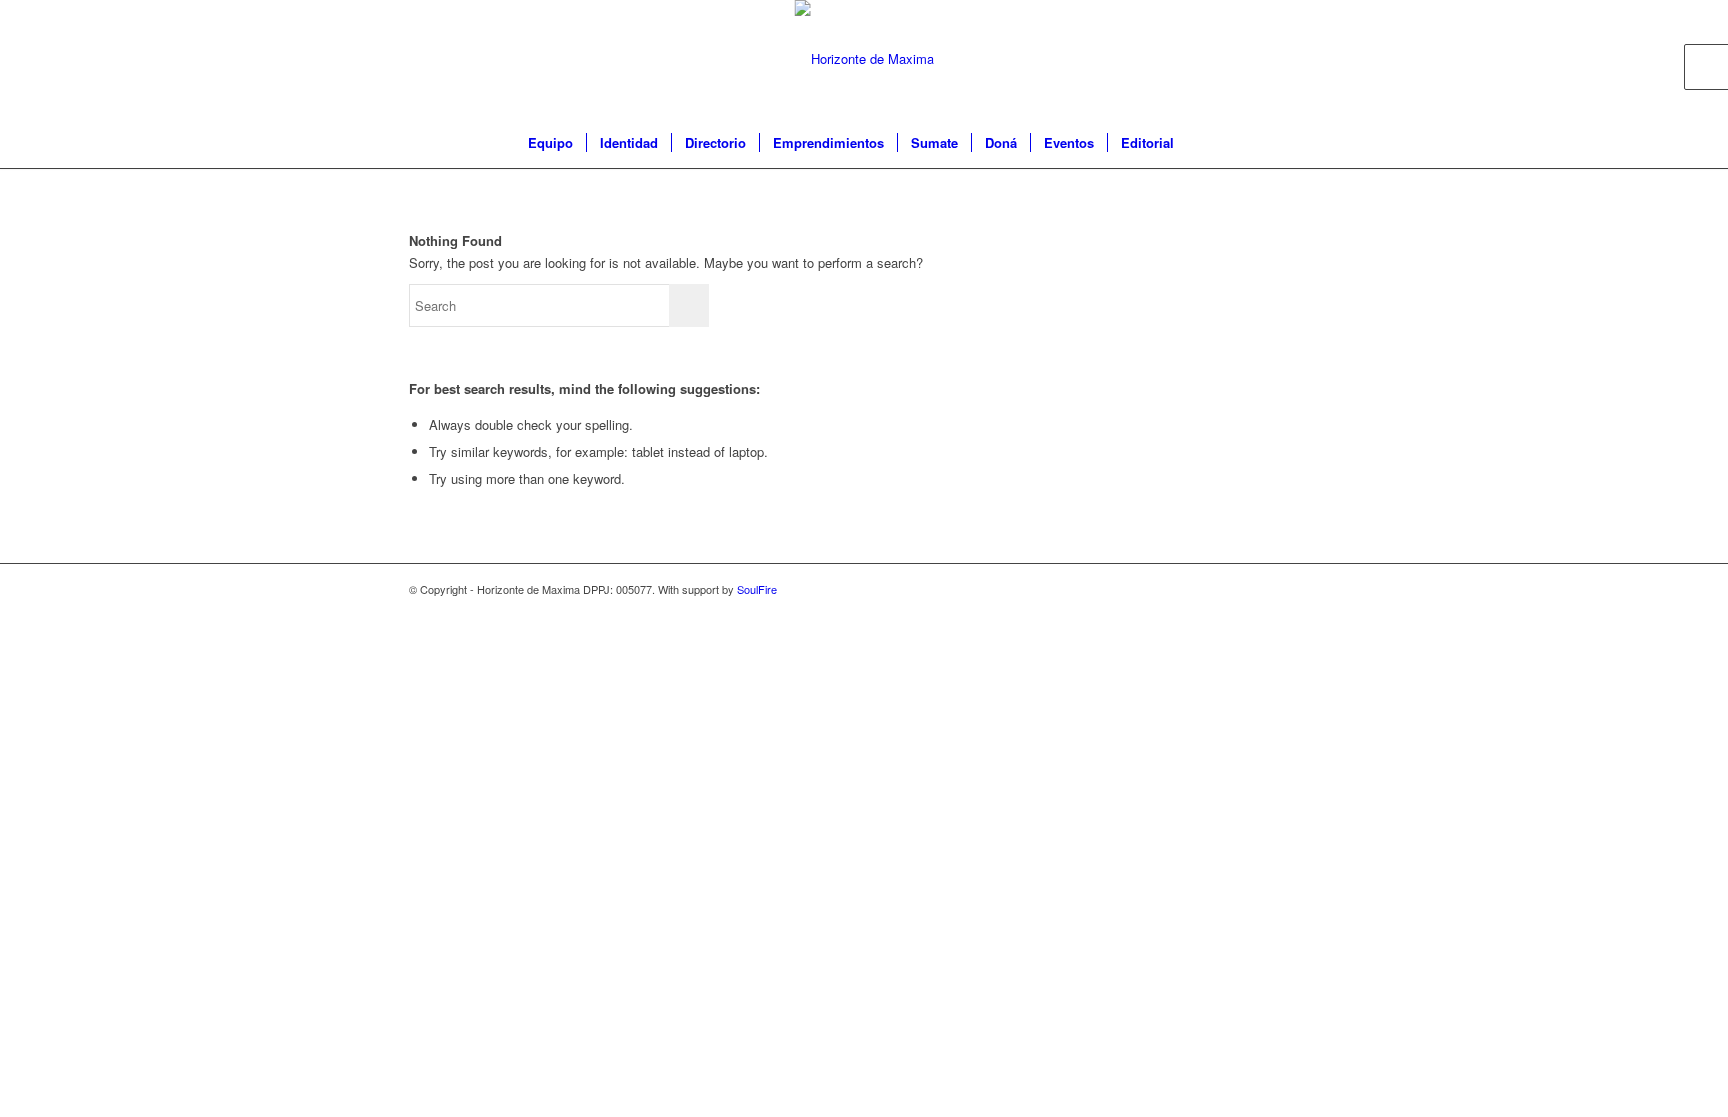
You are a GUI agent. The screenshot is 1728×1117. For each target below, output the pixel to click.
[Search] (1200, 143)
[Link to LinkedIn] (1304, 59)
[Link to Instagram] (1274, 59)
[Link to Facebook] (1244, 59)
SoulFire (757, 589)
